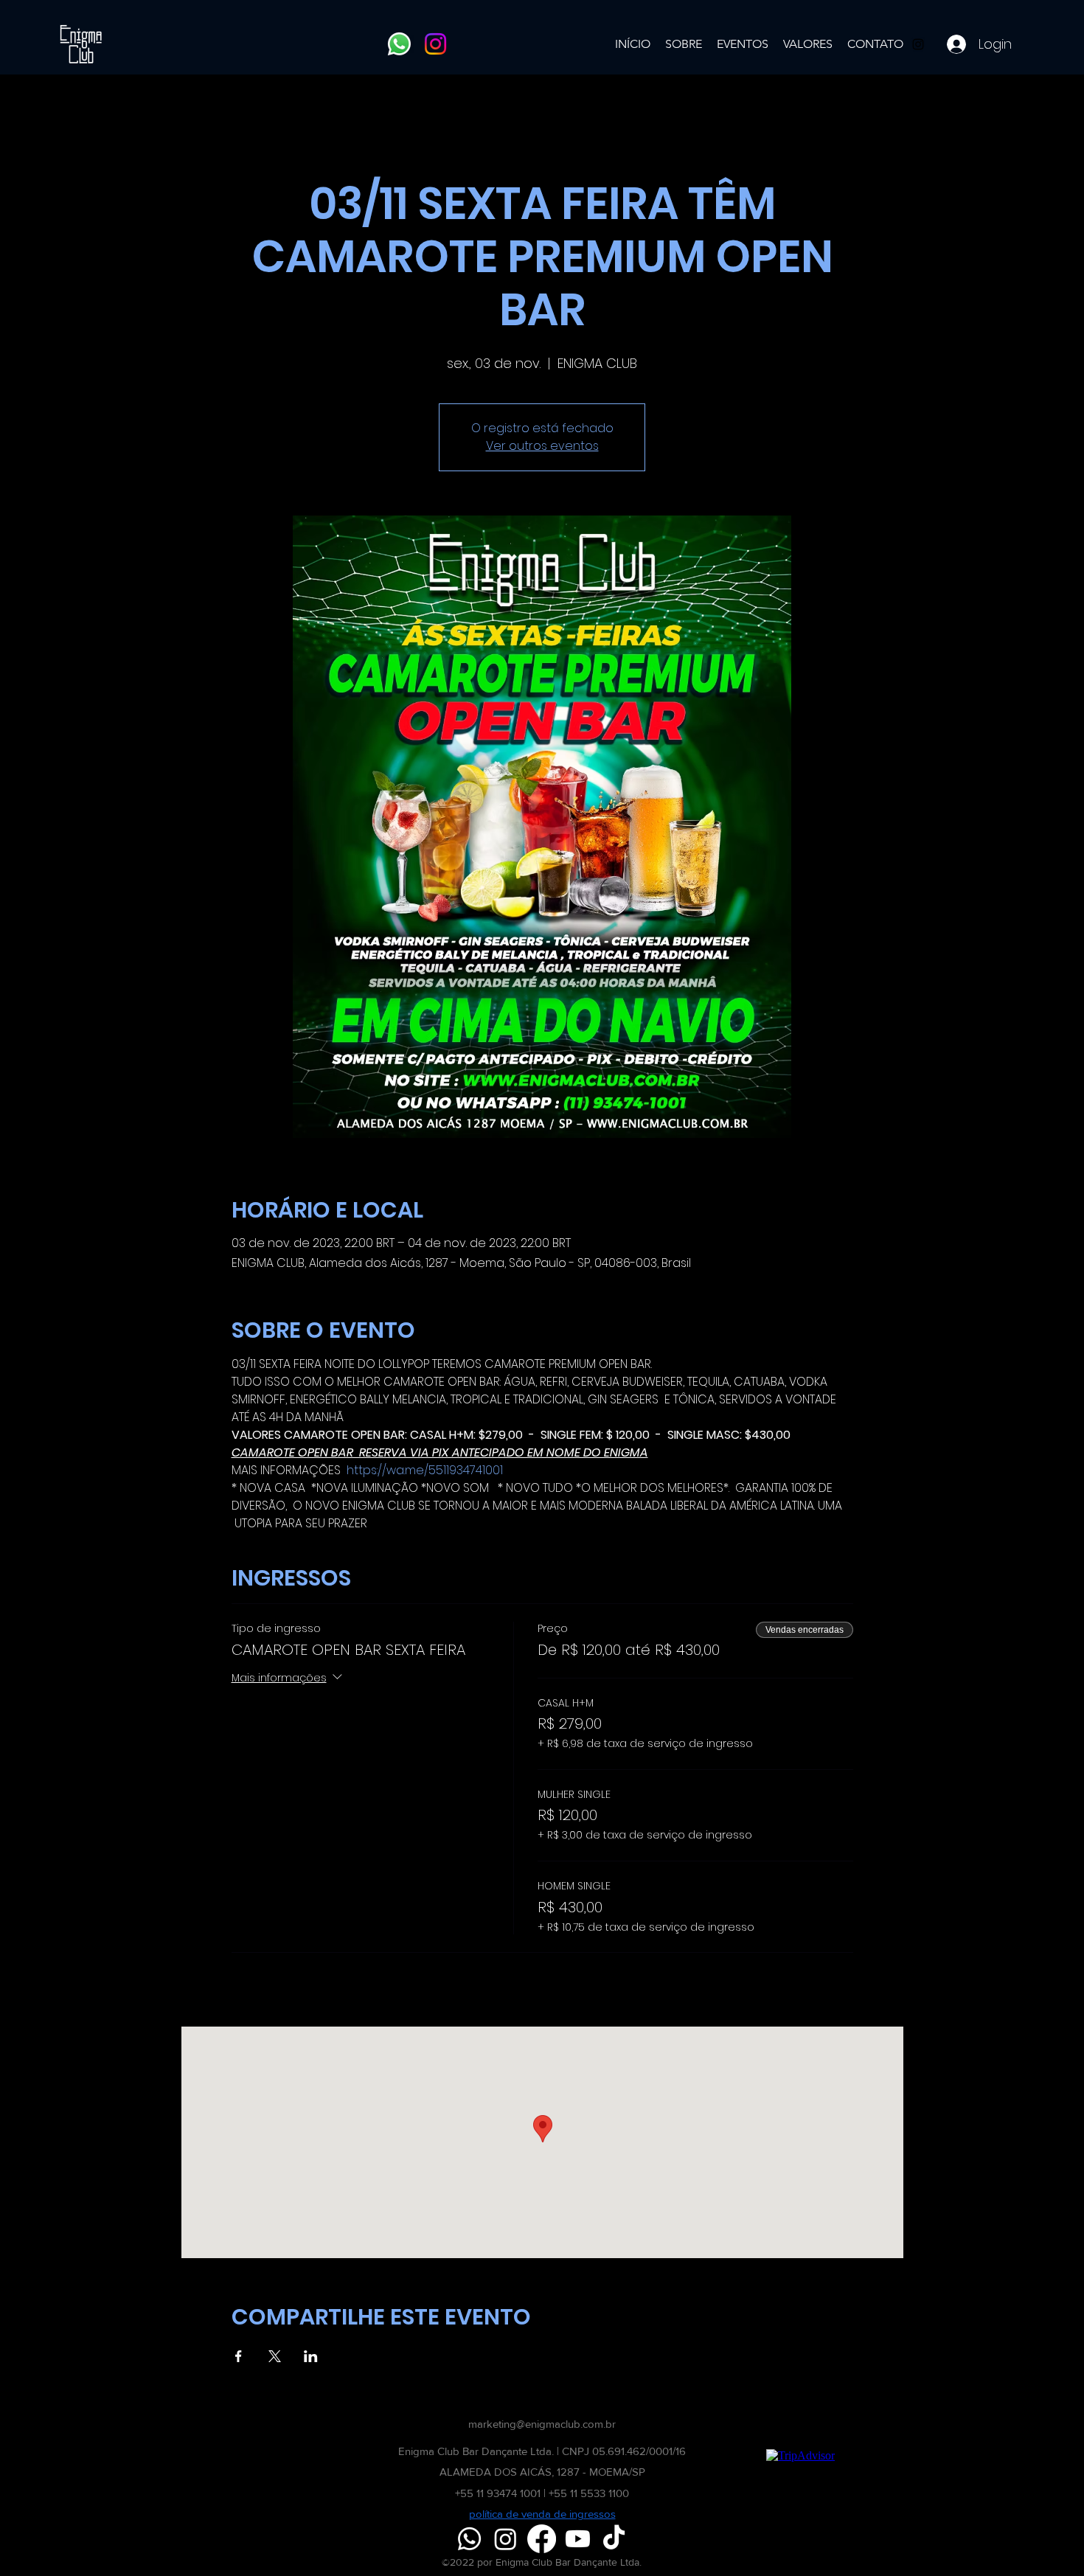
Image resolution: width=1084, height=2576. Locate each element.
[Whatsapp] (399, 44)
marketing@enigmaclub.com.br (542, 2424)
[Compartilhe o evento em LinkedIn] (311, 2356)
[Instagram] (435, 44)
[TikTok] (614, 2539)
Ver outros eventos (542, 446)
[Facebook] (542, 2539)
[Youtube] (578, 2539)
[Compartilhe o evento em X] (275, 2356)
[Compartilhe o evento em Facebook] (239, 2356)
